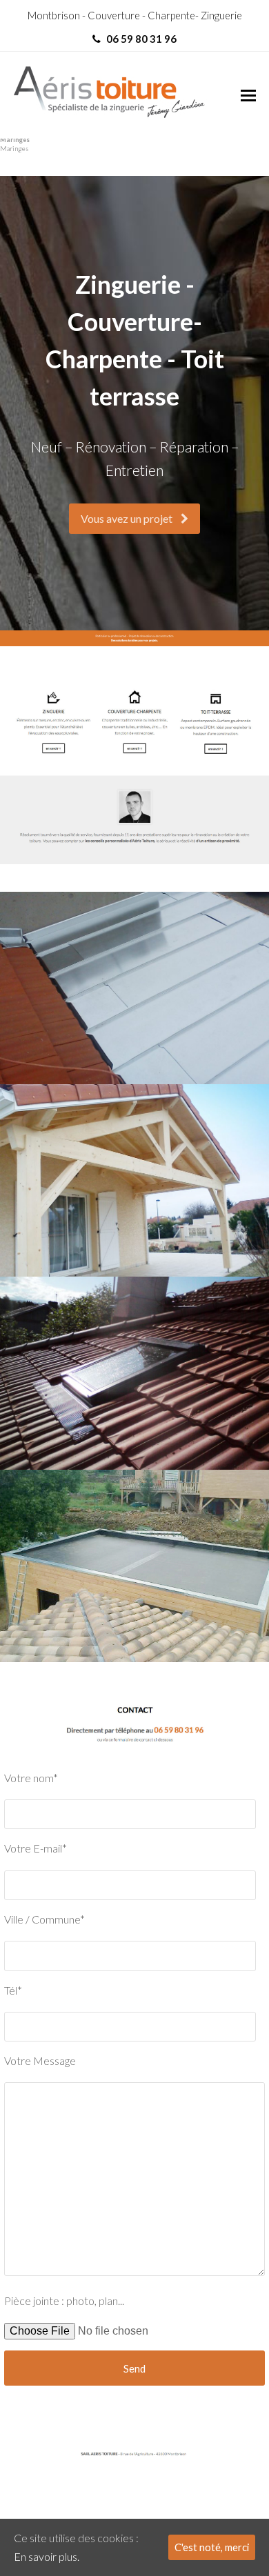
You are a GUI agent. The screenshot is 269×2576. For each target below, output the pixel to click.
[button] (248, 95)
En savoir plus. (47, 2556)
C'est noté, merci (212, 2547)
